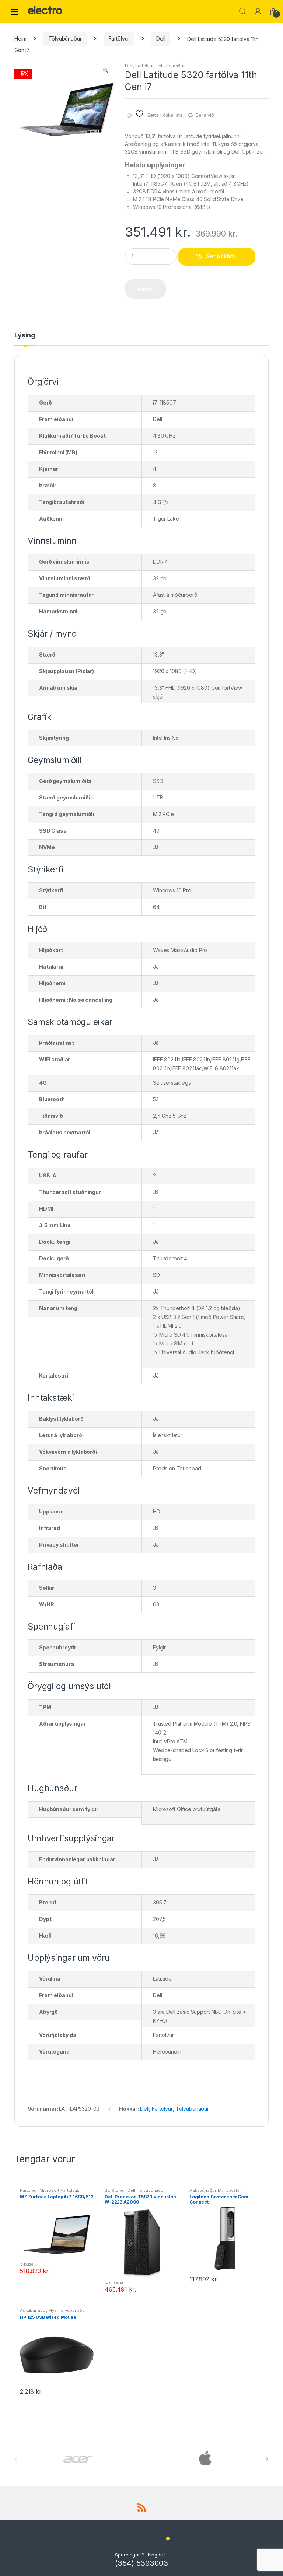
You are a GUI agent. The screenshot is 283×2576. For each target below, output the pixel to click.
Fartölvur (119, 38)
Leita (242, 11)
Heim (20, 38)
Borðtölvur (115, 2190)
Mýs (53, 2310)
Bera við (205, 115)
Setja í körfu (222, 256)
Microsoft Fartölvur (59, 2190)
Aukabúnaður (202, 2190)
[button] (105, 71)
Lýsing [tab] (25, 335)
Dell (161, 38)
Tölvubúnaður (65, 38)
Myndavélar (229, 2190)
